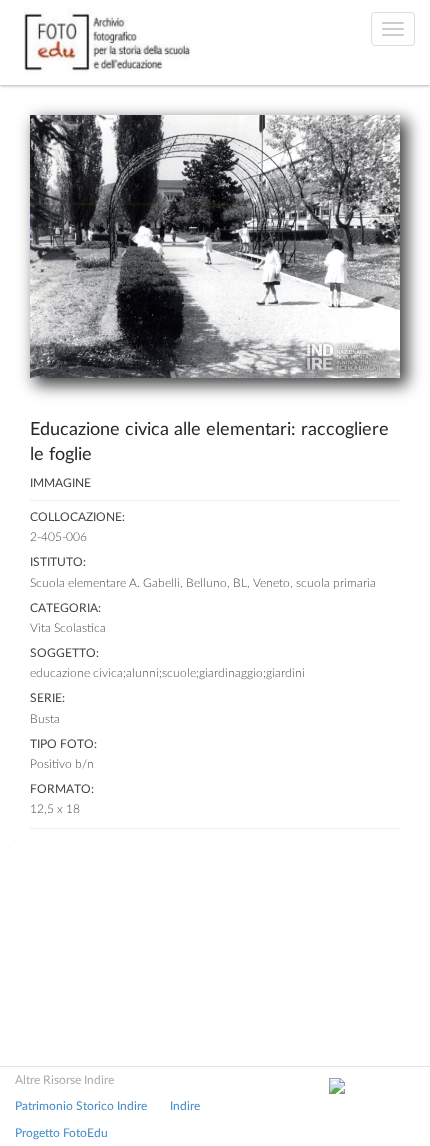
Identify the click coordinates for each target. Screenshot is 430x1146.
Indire (185, 1106)
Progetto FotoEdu (61, 1133)
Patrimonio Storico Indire (81, 1106)
